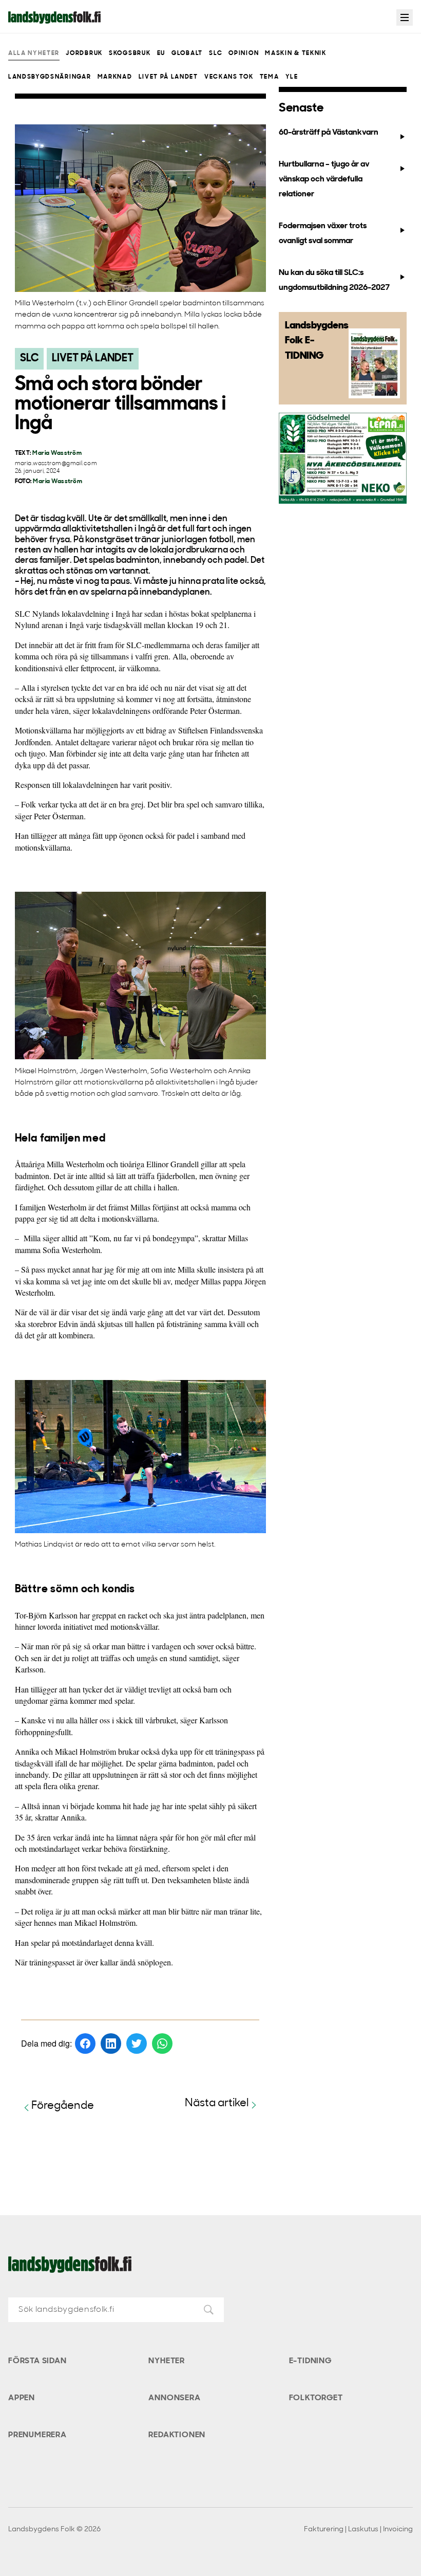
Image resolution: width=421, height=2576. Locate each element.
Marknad (115, 77)
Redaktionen (177, 2435)
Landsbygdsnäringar (50, 77)
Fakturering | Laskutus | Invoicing (358, 2529)
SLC (216, 53)
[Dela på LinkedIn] (111, 2044)
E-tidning (310, 2361)
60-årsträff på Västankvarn (329, 133)
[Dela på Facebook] (85, 2044)
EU (161, 53)
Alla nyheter (34, 53)
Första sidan (37, 2361)
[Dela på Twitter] (137, 2044)
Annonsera (174, 2398)
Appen (22, 2398)
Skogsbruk (130, 53)
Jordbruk (84, 53)
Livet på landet (168, 77)
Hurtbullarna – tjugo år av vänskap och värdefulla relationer (324, 180)
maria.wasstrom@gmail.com (56, 464)
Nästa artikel (217, 2103)
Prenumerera (37, 2435)
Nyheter (167, 2361)
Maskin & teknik (295, 53)
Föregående (63, 2106)
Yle (292, 77)
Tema (270, 77)
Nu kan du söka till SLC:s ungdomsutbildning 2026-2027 (334, 280)
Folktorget (316, 2398)
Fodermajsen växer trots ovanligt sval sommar (323, 234)
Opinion (244, 53)
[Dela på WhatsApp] (162, 2044)
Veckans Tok (229, 77)
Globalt (187, 53)
